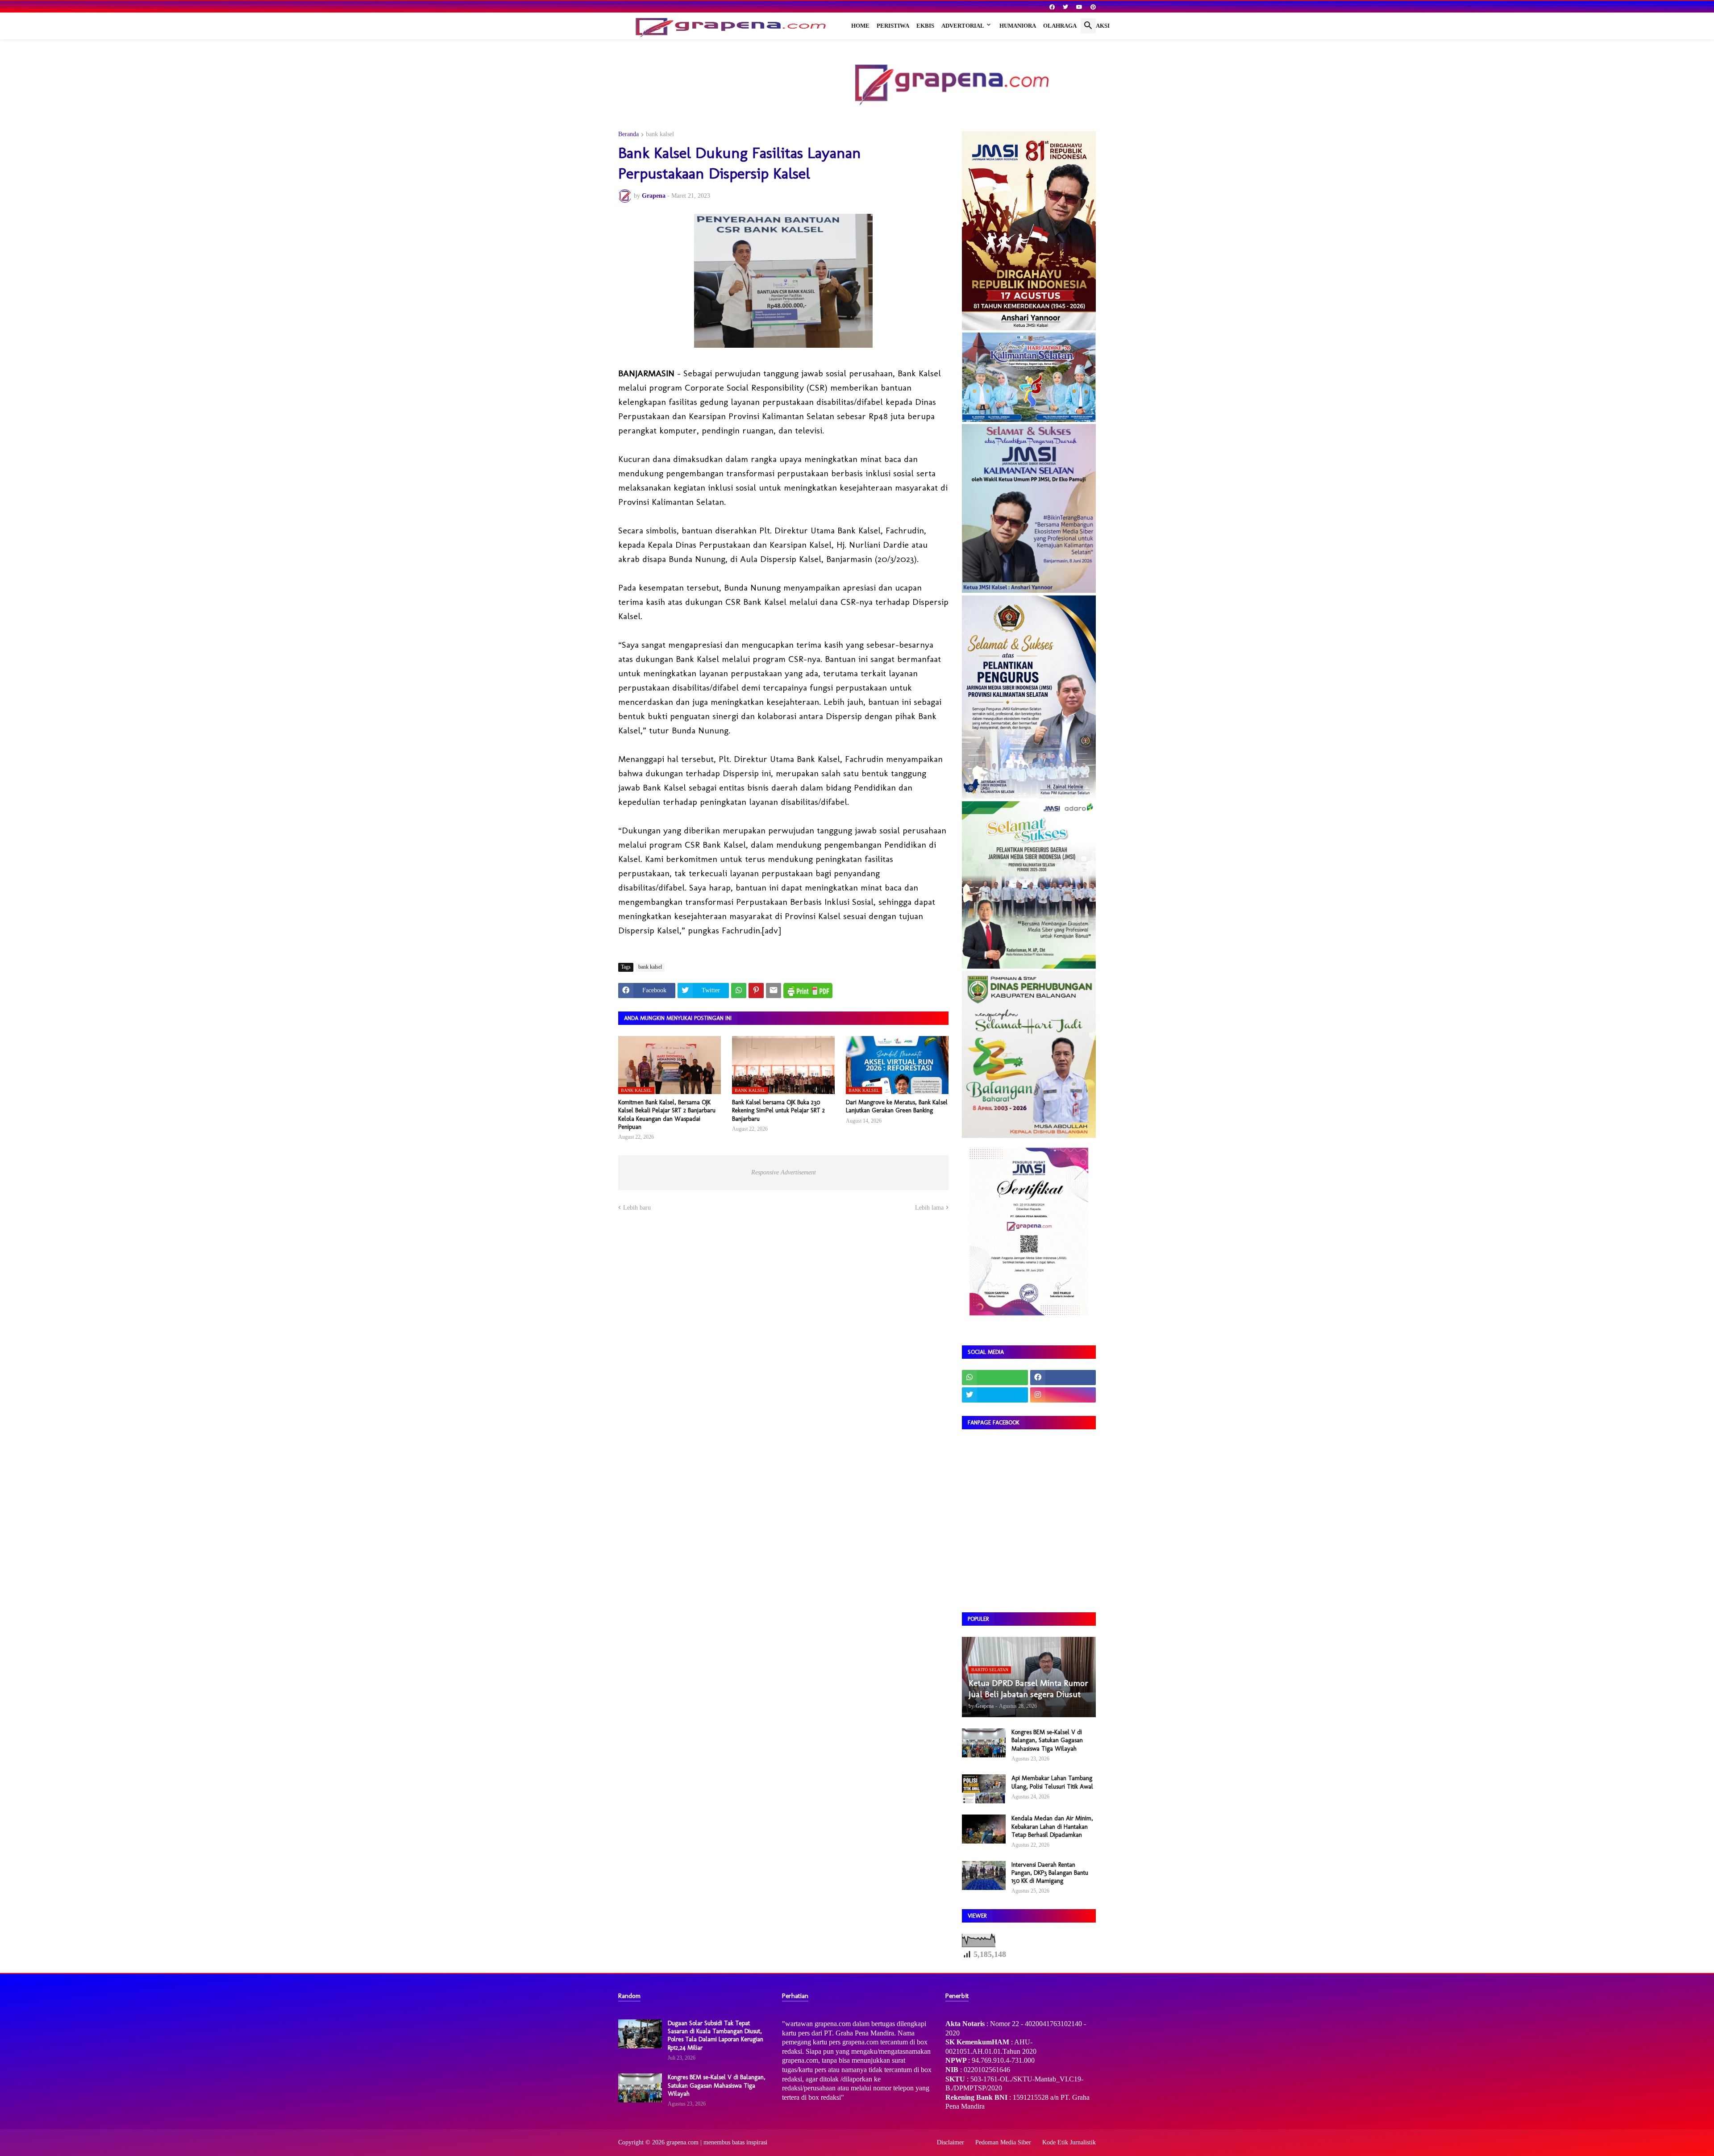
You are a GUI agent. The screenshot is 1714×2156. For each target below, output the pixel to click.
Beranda (628, 134)
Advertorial (963, 26)
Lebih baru (637, 1208)
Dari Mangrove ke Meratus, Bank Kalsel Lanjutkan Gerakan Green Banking (897, 1106)
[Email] (774, 991)
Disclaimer (951, 2142)
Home (860, 26)
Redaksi (1097, 26)
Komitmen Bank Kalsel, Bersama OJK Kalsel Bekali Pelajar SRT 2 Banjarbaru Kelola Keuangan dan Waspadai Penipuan (667, 1115)
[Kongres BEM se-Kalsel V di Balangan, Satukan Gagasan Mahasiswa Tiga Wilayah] (984, 1743)
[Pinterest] (756, 991)
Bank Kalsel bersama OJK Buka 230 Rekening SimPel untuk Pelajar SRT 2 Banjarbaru (778, 1110)
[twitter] (1065, 7)
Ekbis (925, 26)
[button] (1088, 26)
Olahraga (1060, 26)
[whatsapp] (995, 1378)
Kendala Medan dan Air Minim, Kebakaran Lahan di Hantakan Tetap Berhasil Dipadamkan (1052, 1826)
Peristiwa (893, 26)
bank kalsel (660, 134)
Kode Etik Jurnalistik (1069, 2142)
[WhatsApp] (739, 991)
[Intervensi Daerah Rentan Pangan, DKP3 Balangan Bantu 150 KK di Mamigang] (984, 1875)
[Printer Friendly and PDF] (808, 991)
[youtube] (1079, 7)
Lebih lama (929, 1208)
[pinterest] (1093, 7)
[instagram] (1063, 1395)
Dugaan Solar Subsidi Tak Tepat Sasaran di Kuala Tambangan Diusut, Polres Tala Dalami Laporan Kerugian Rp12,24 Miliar (716, 2035)
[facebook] (1052, 7)
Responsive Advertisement (784, 1172)
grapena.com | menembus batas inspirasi (717, 2142)
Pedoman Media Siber (1003, 2142)
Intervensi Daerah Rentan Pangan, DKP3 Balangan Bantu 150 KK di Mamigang (1050, 1873)
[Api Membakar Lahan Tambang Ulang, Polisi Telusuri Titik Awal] (984, 1789)
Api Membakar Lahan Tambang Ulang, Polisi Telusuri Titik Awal (1052, 1782)
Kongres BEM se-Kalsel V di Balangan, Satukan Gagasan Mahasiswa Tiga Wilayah (1047, 1740)
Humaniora (1018, 26)
